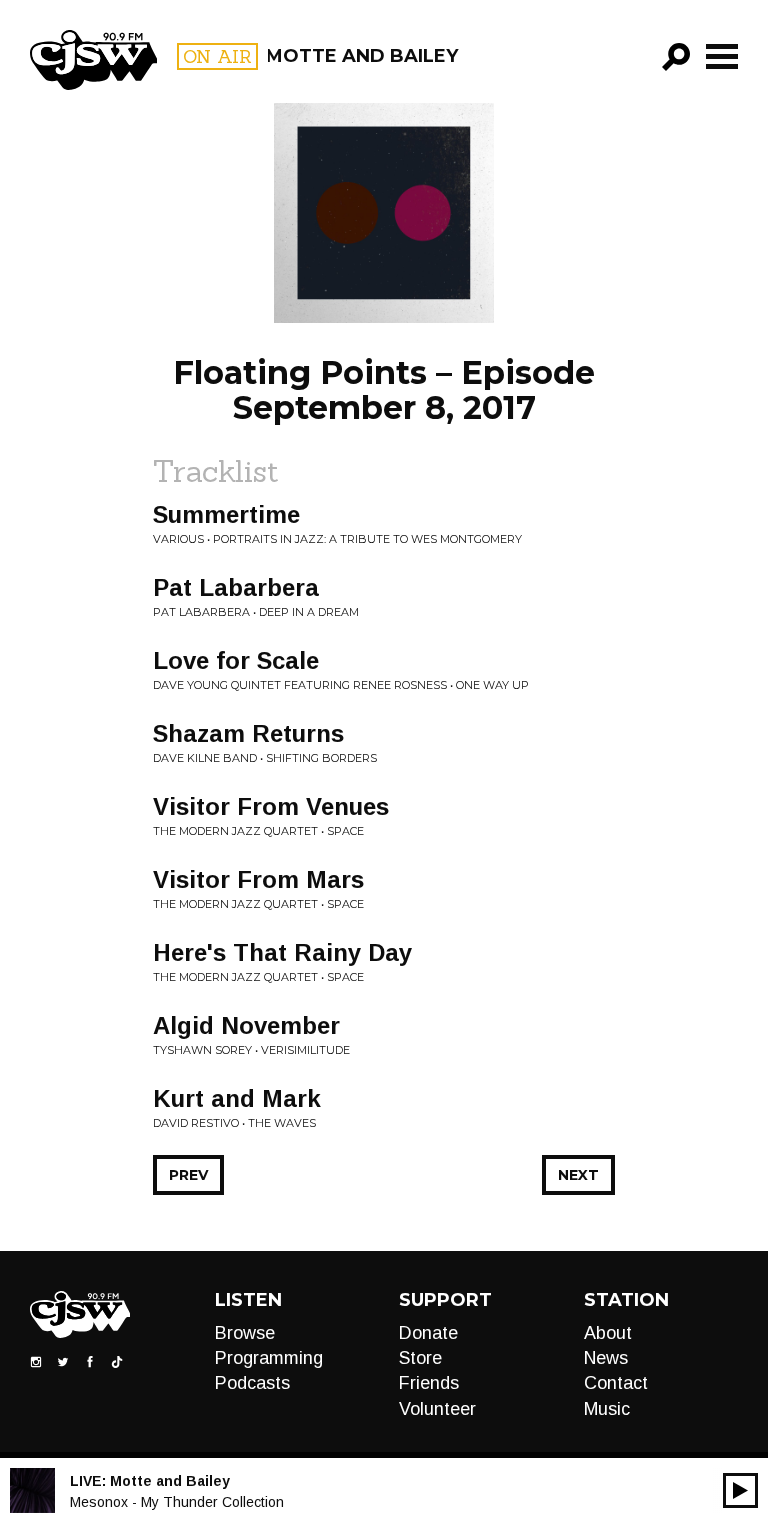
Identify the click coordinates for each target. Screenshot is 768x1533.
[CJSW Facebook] (90, 1360)
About (608, 1333)
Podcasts (252, 1383)
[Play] (740, 1490)
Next (578, 1175)
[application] (740, 1490)
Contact (616, 1383)
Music (607, 1409)
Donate (428, 1333)
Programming (269, 1358)
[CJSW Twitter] (63, 1360)
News (606, 1358)
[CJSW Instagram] (36, 1360)
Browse (245, 1333)
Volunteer (437, 1409)
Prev (188, 1175)
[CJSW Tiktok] (117, 1360)
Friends (429, 1383)
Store (420, 1358)
